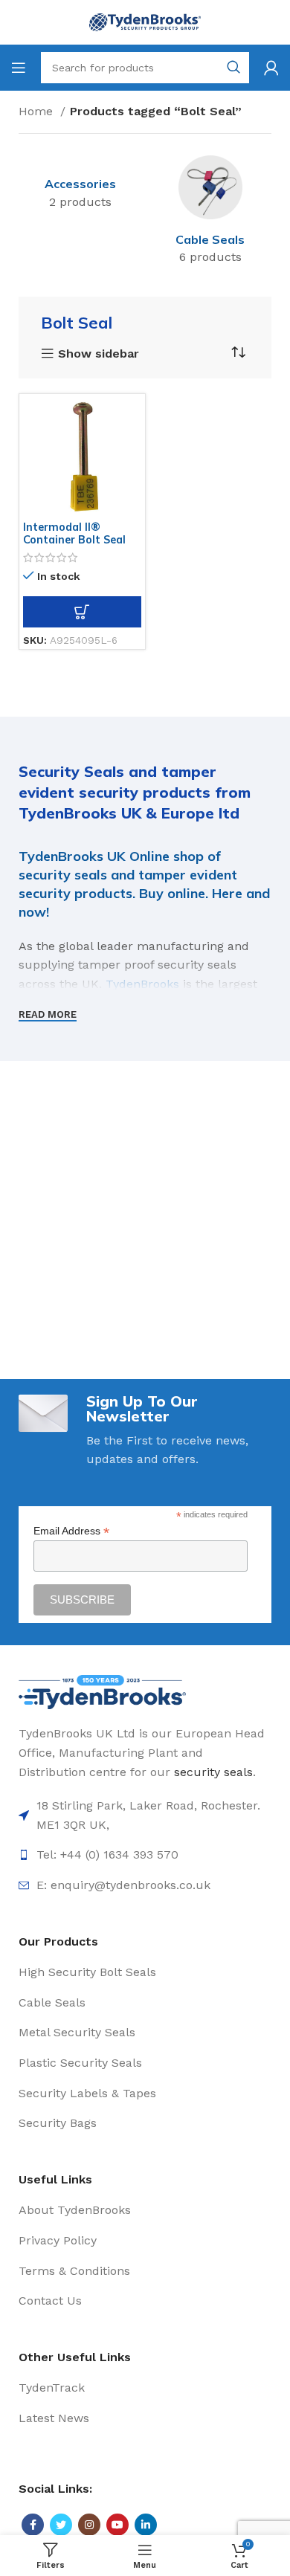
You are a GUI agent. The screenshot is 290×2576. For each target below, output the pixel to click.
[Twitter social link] (61, 2525)
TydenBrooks (142, 984)
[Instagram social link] (89, 2525)
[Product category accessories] (80, 185)
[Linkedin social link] (146, 2525)
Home (38, 111)
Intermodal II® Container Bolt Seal (74, 533)
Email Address (71, 1531)
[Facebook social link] (33, 2525)
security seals (213, 1772)
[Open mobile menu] (19, 68)
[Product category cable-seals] (210, 213)
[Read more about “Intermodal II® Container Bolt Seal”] (82, 612)
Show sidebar (99, 354)
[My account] (271, 68)
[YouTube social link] (117, 2525)
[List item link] (145, 1815)
